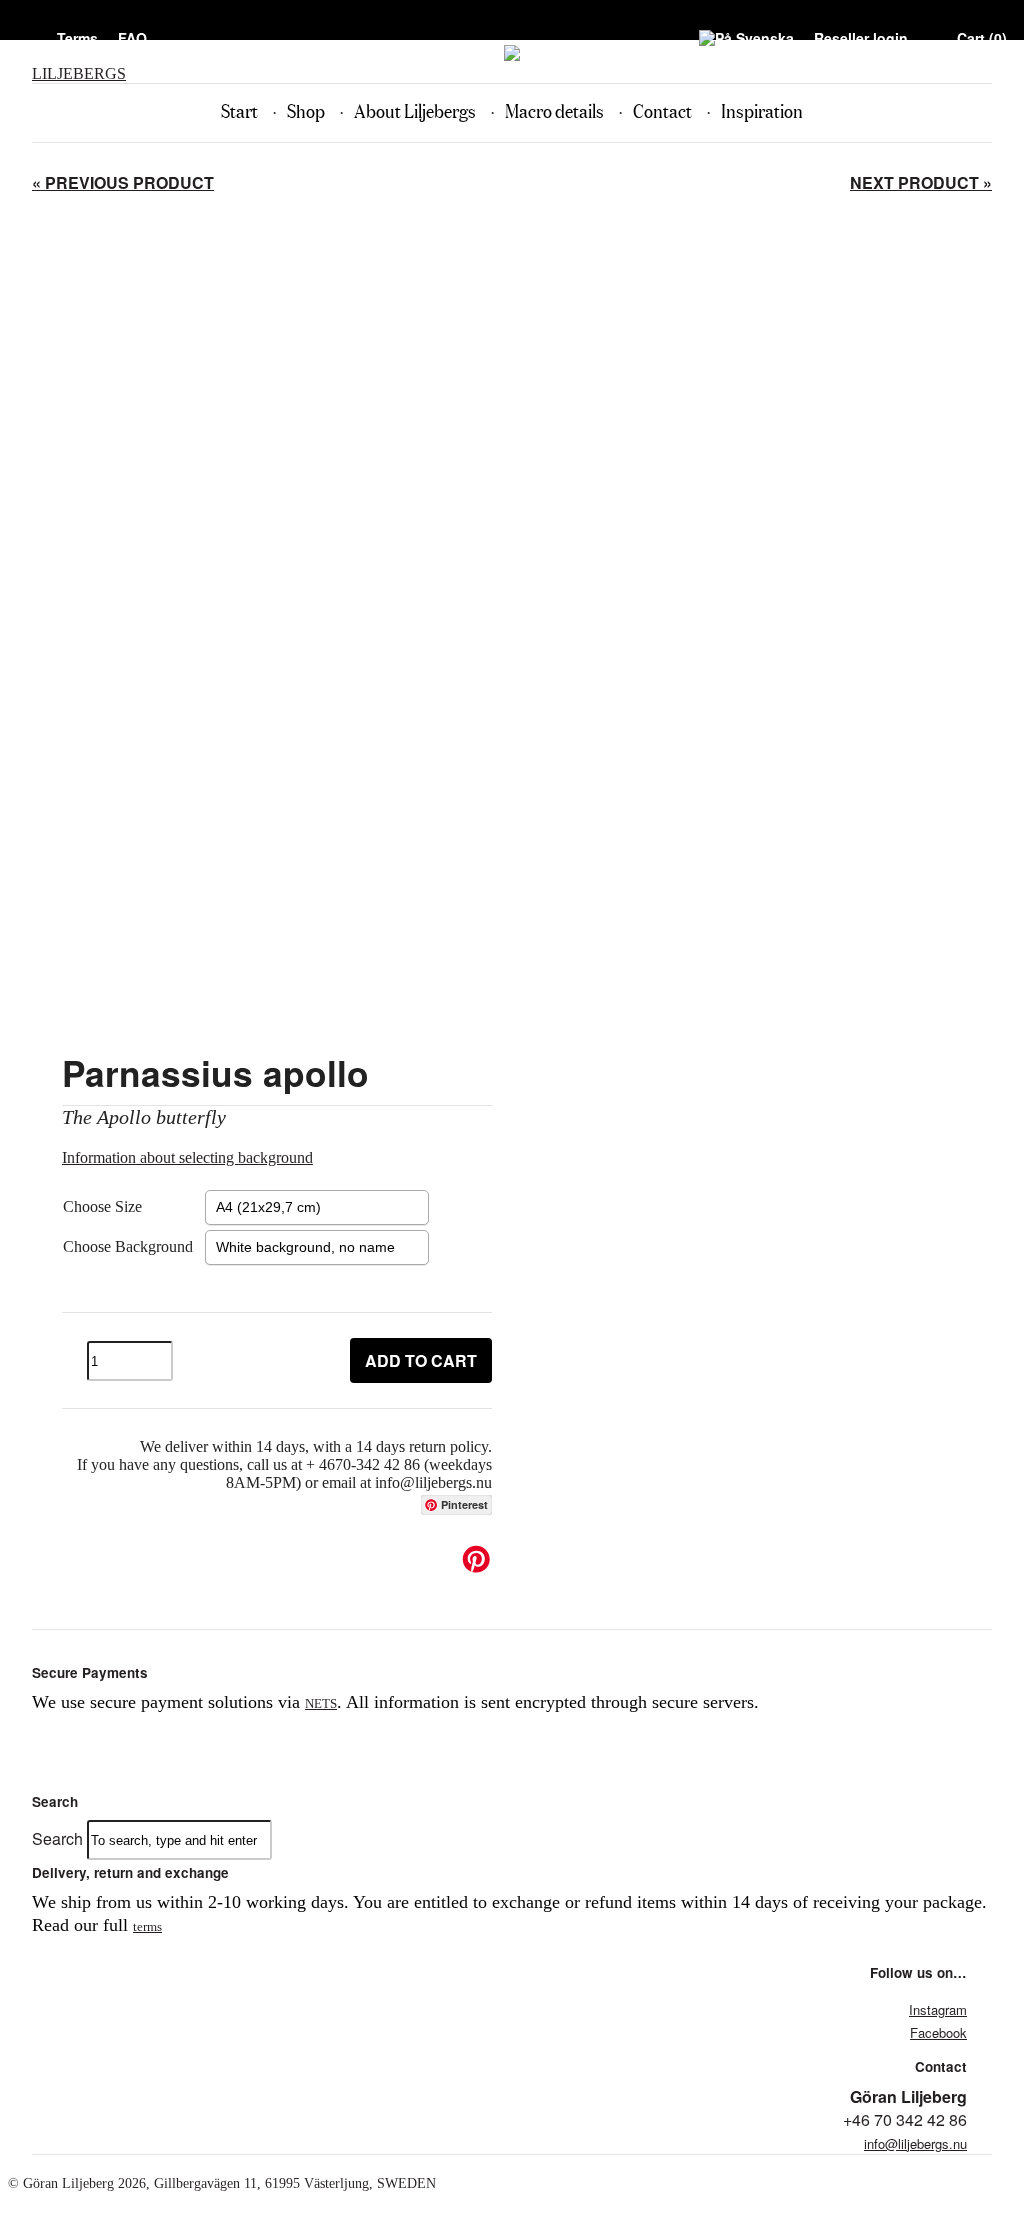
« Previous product (123, 182)
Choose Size (102, 1206)
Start (239, 112)
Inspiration (762, 112)
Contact (662, 112)
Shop (306, 112)
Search (57, 1838)
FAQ (132, 38)
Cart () (982, 38)
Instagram (938, 2009)
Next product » (921, 182)
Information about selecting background (187, 1157)
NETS (321, 1703)
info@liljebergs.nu (915, 2143)
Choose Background (128, 1246)
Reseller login (861, 38)
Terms (77, 38)
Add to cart (421, 1360)
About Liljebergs (415, 112)
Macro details (554, 112)
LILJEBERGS (79, 73)
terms (147, 1926)
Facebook (938, 2032)
